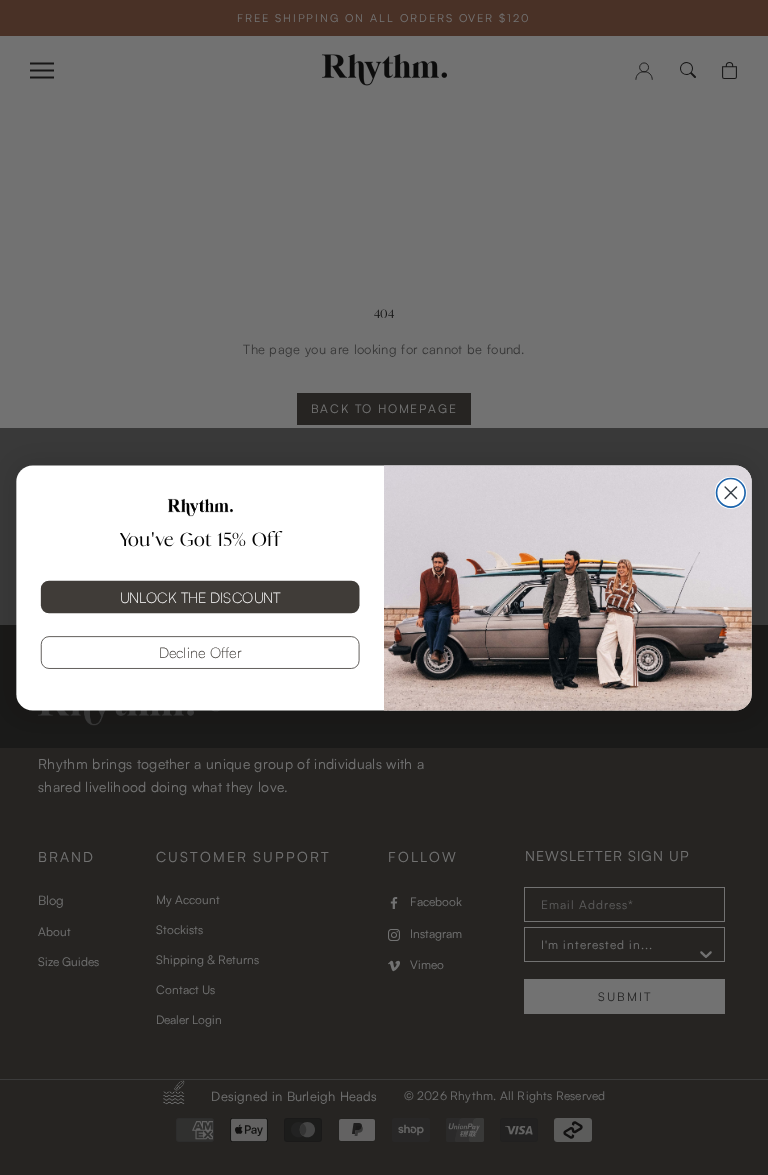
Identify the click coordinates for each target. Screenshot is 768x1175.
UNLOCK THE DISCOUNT (200, 596)
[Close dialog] (731, 492)
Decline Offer (200, 652)
